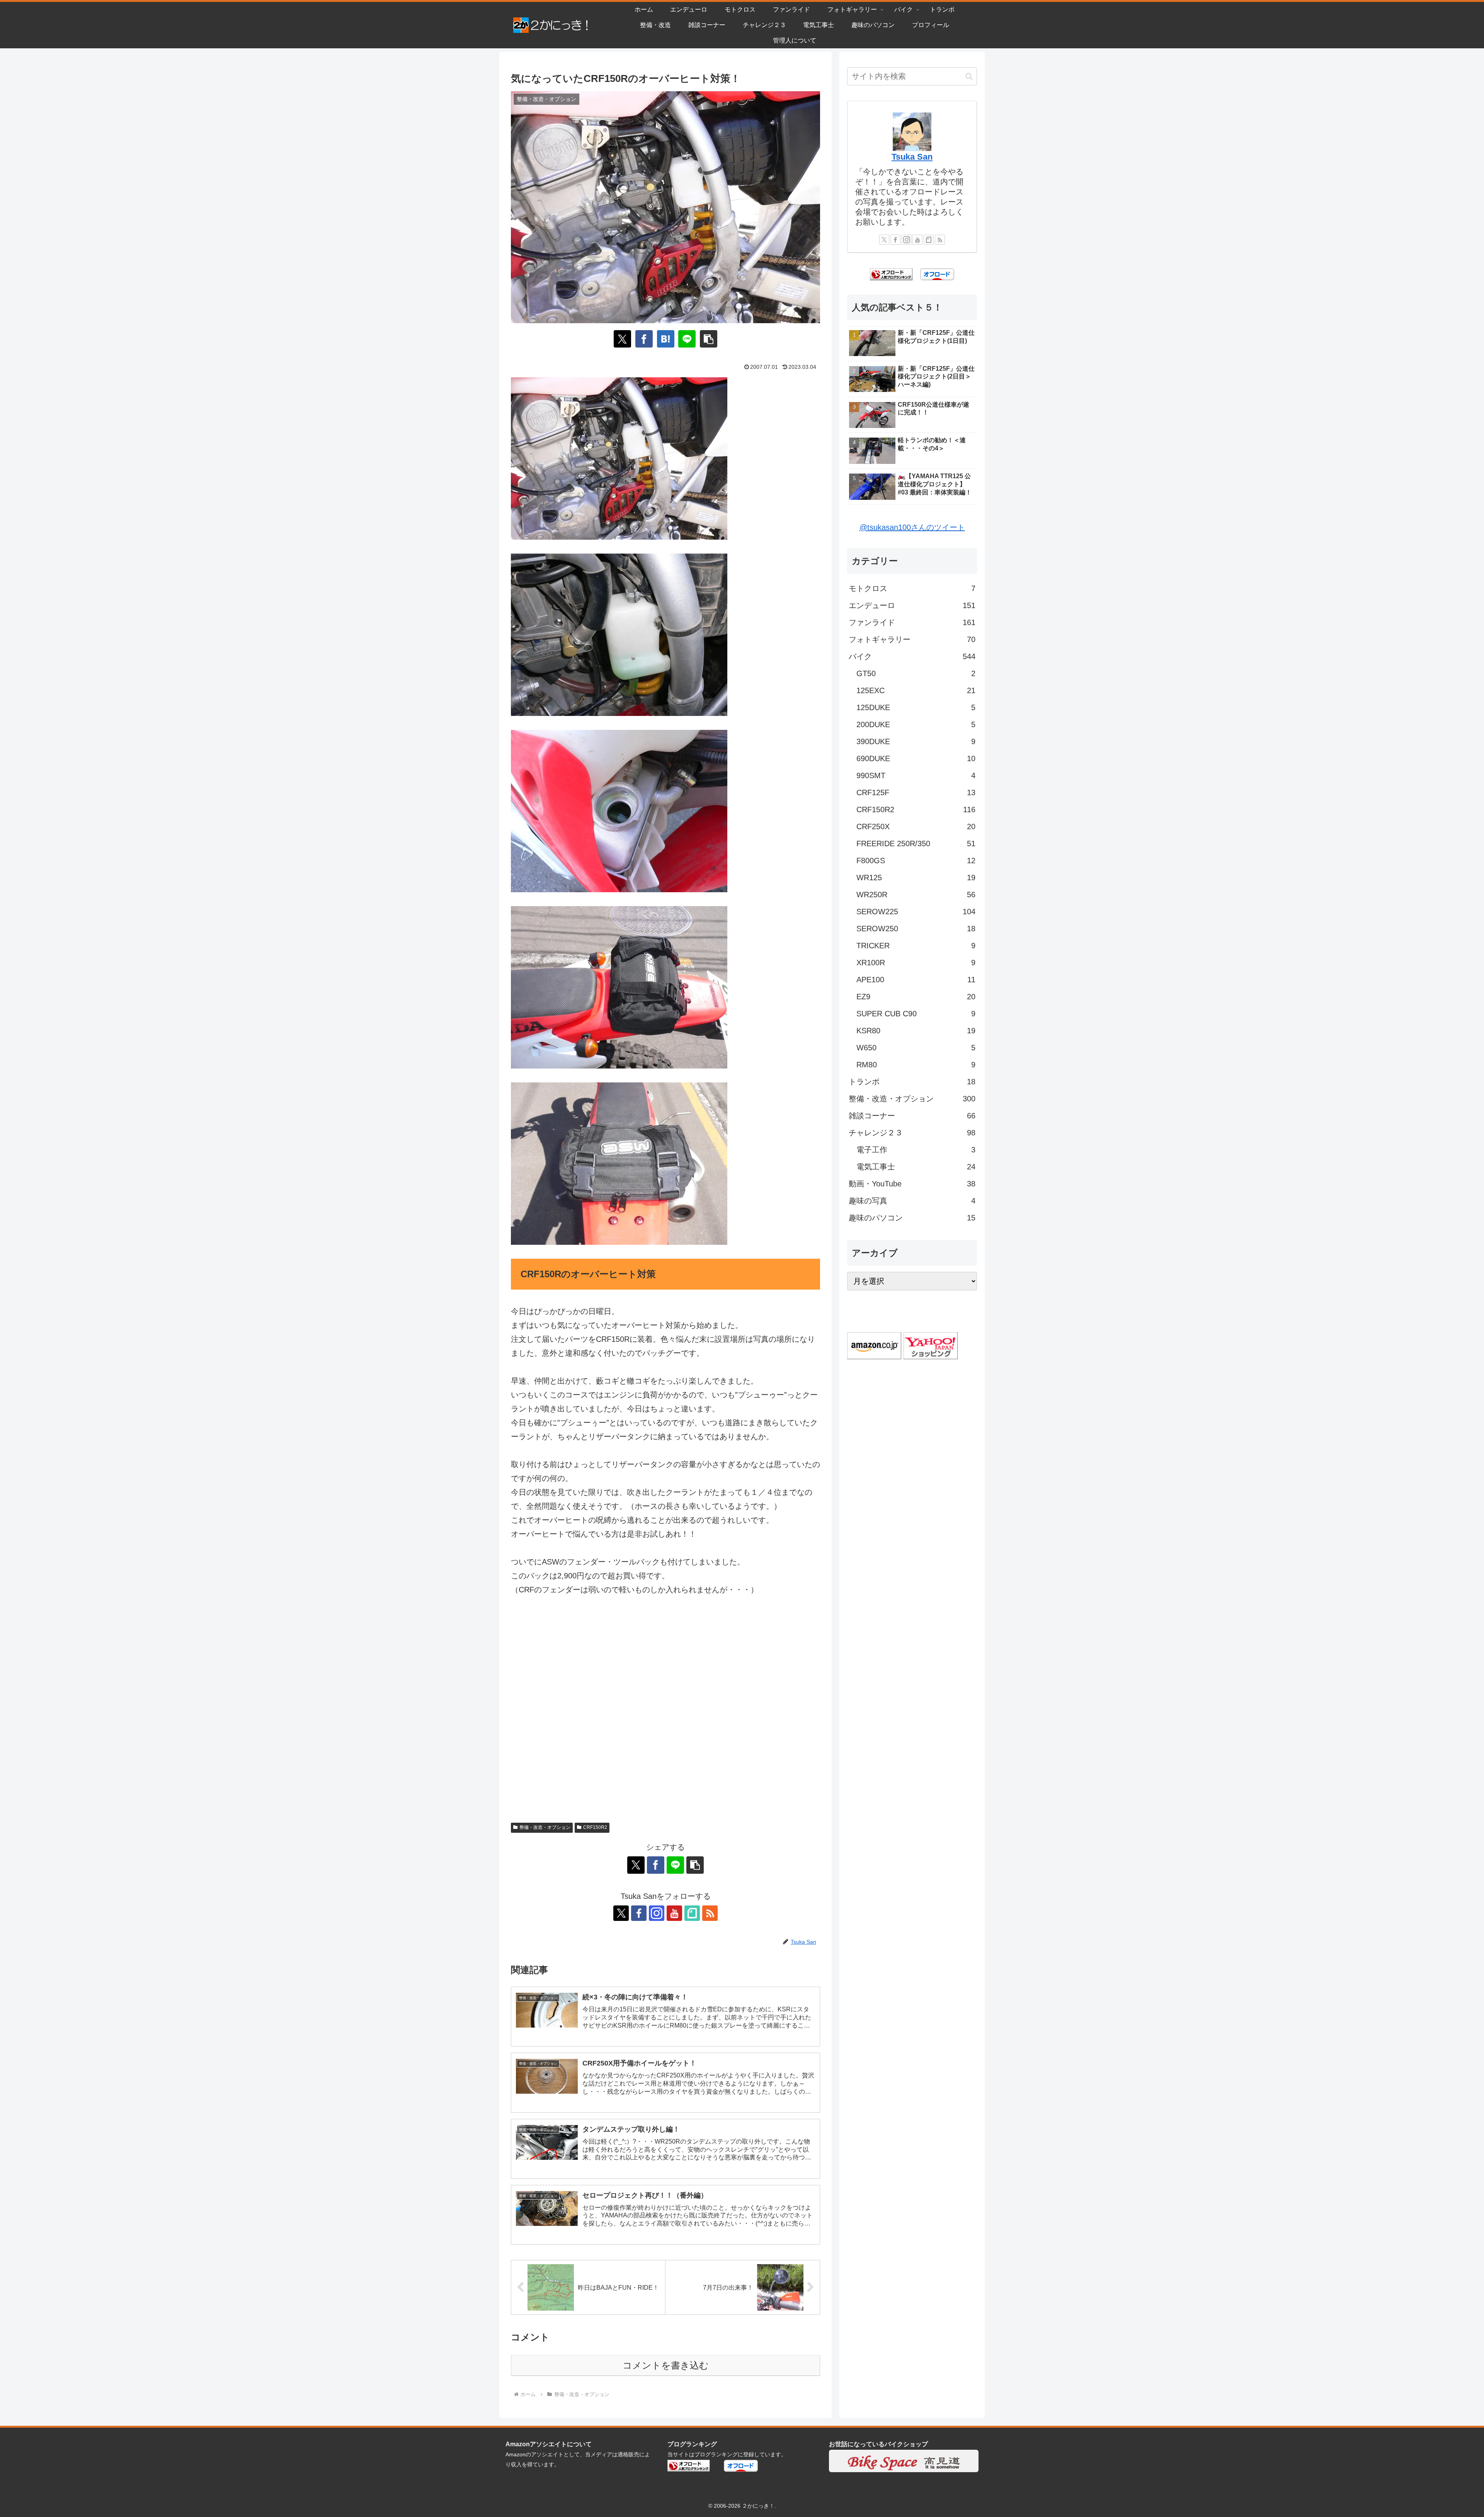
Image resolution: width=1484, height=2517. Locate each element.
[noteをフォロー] (692, 1913)
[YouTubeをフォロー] (674, 1913)
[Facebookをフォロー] (639, 1913)
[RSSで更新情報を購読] (710, 1913)
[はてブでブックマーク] (666, 339)
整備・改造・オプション (545, 1827)
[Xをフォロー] (621, 1913)
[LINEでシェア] (687, 339)
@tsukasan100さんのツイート (912, 527)
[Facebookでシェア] (644, 339)
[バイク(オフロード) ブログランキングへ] (891, 274)
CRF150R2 (595, 1827)
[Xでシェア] (622, 339)
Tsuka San (912, 157)
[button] (709, 339)
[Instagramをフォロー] (657, 1913)
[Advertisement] (665, 1713)
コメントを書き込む (666, 2365)
